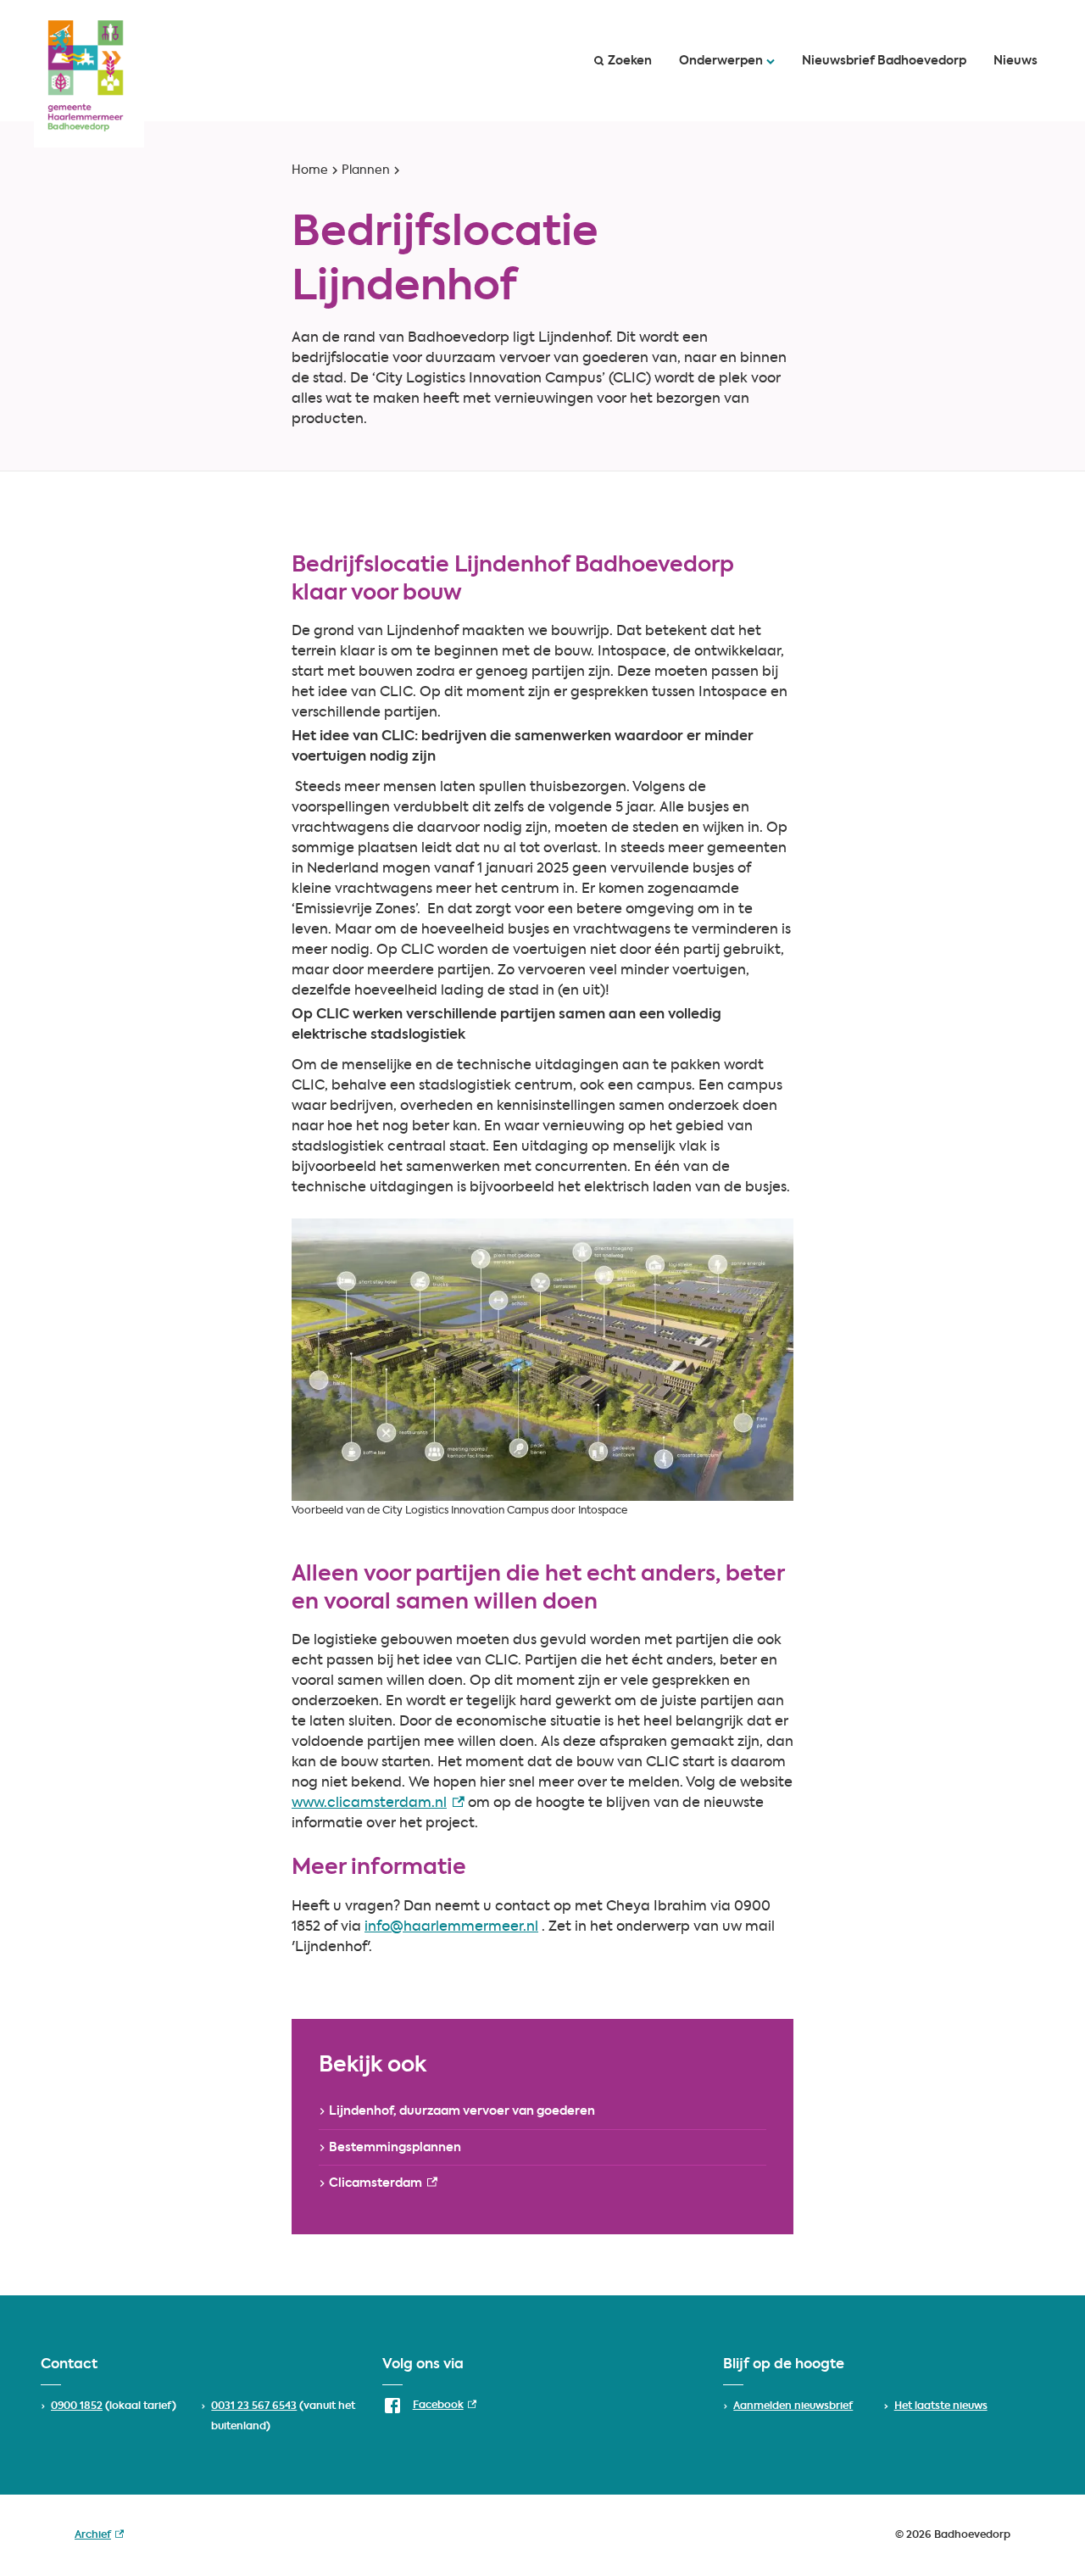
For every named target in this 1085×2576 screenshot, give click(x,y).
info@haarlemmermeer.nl (451, 1927)
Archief (99, 2538)
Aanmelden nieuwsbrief (793, 2406)
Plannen (366, 170)
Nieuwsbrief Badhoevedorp (884, 61)
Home (310, 170)
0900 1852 (77, 2406)
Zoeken (630, 61)
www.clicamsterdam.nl (378, 1804)
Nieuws (1015, 61)
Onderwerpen (721, 61)
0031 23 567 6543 (254, 2406)
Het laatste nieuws (941, 2406)
